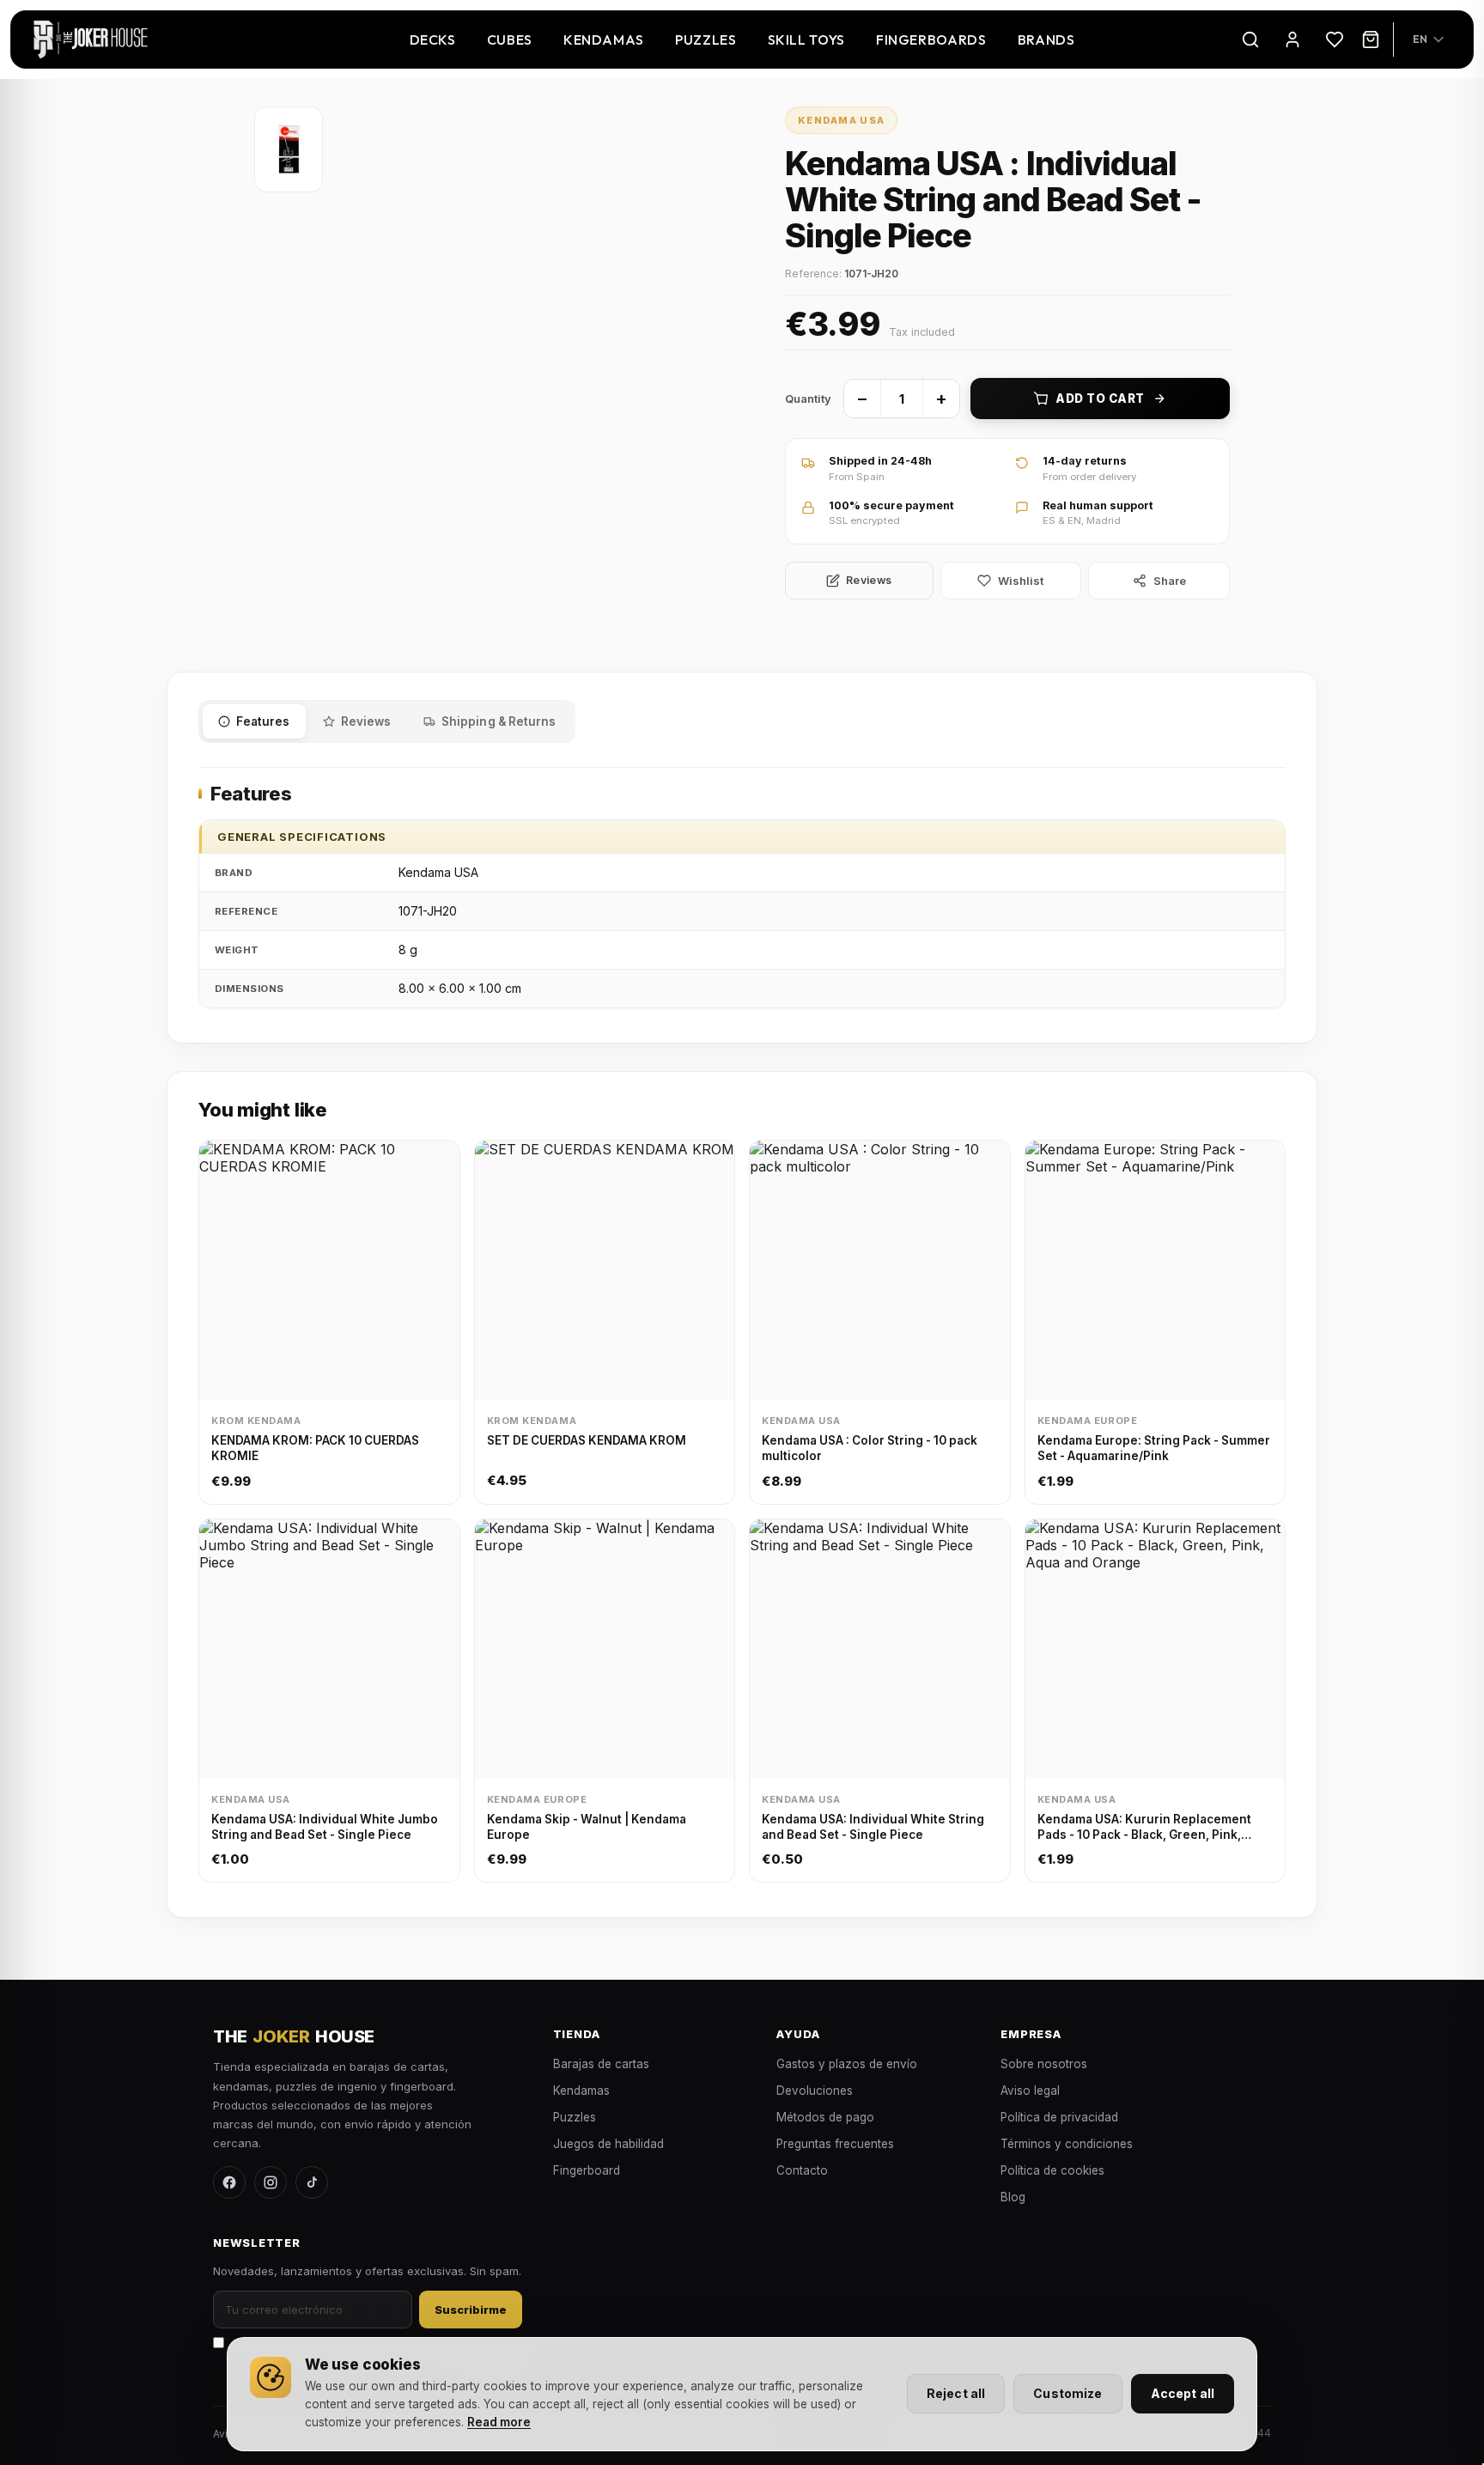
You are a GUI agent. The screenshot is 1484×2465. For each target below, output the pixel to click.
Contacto (802, 2170)
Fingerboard (587, 2170)
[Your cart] (1371, 40)
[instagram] (271, 2182)
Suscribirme (471, 2310)
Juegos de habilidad (608, 2144)
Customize (1067, 2393)
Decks (433, 40)
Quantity (808, 399)
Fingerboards (931, 40)
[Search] (1250, 40)
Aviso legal (1030, 2091)
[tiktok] (312, 2182)
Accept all (1183, 2393)
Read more (499, 2422)
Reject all (956, 2393)
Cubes (510, 40)
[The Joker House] (91, 40)
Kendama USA (842, 120)
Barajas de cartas (601, 2064)
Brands (1046, 40)
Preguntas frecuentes (835, 2144)
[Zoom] (289, 149)
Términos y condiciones (1067, 2144)
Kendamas (604, 40)
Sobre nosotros (1044, 2064)
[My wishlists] (1335, 40)
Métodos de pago (825, 2117)
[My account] (1292, 40)
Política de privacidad (1059, 2117)
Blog (1013, 2197)
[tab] (254, 721)
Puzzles (706, 40)
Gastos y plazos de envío (847, 2064)
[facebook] (229, 2182)
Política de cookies (1052, 2170)
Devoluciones (815, 2091)
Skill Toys (806, 40)
